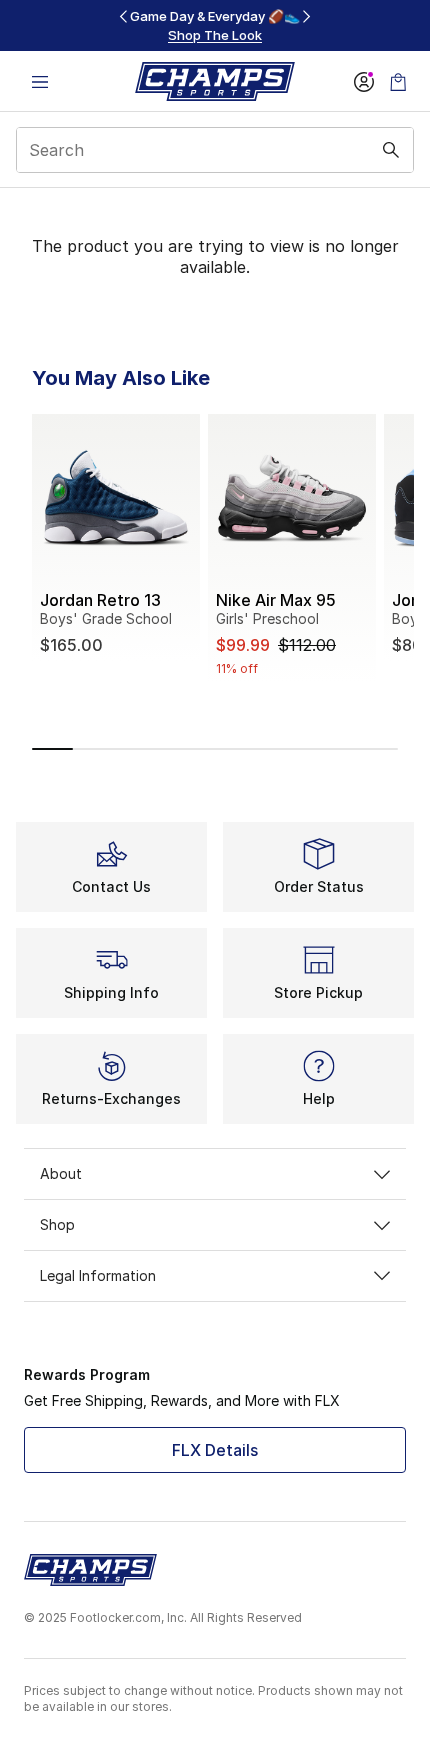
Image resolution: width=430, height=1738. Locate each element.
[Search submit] (391, 150)
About (61, 1173)
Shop (57, 1224)
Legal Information (98, 1275)
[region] (215, 25)
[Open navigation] (40, 81)
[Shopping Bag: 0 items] (398, 81)
